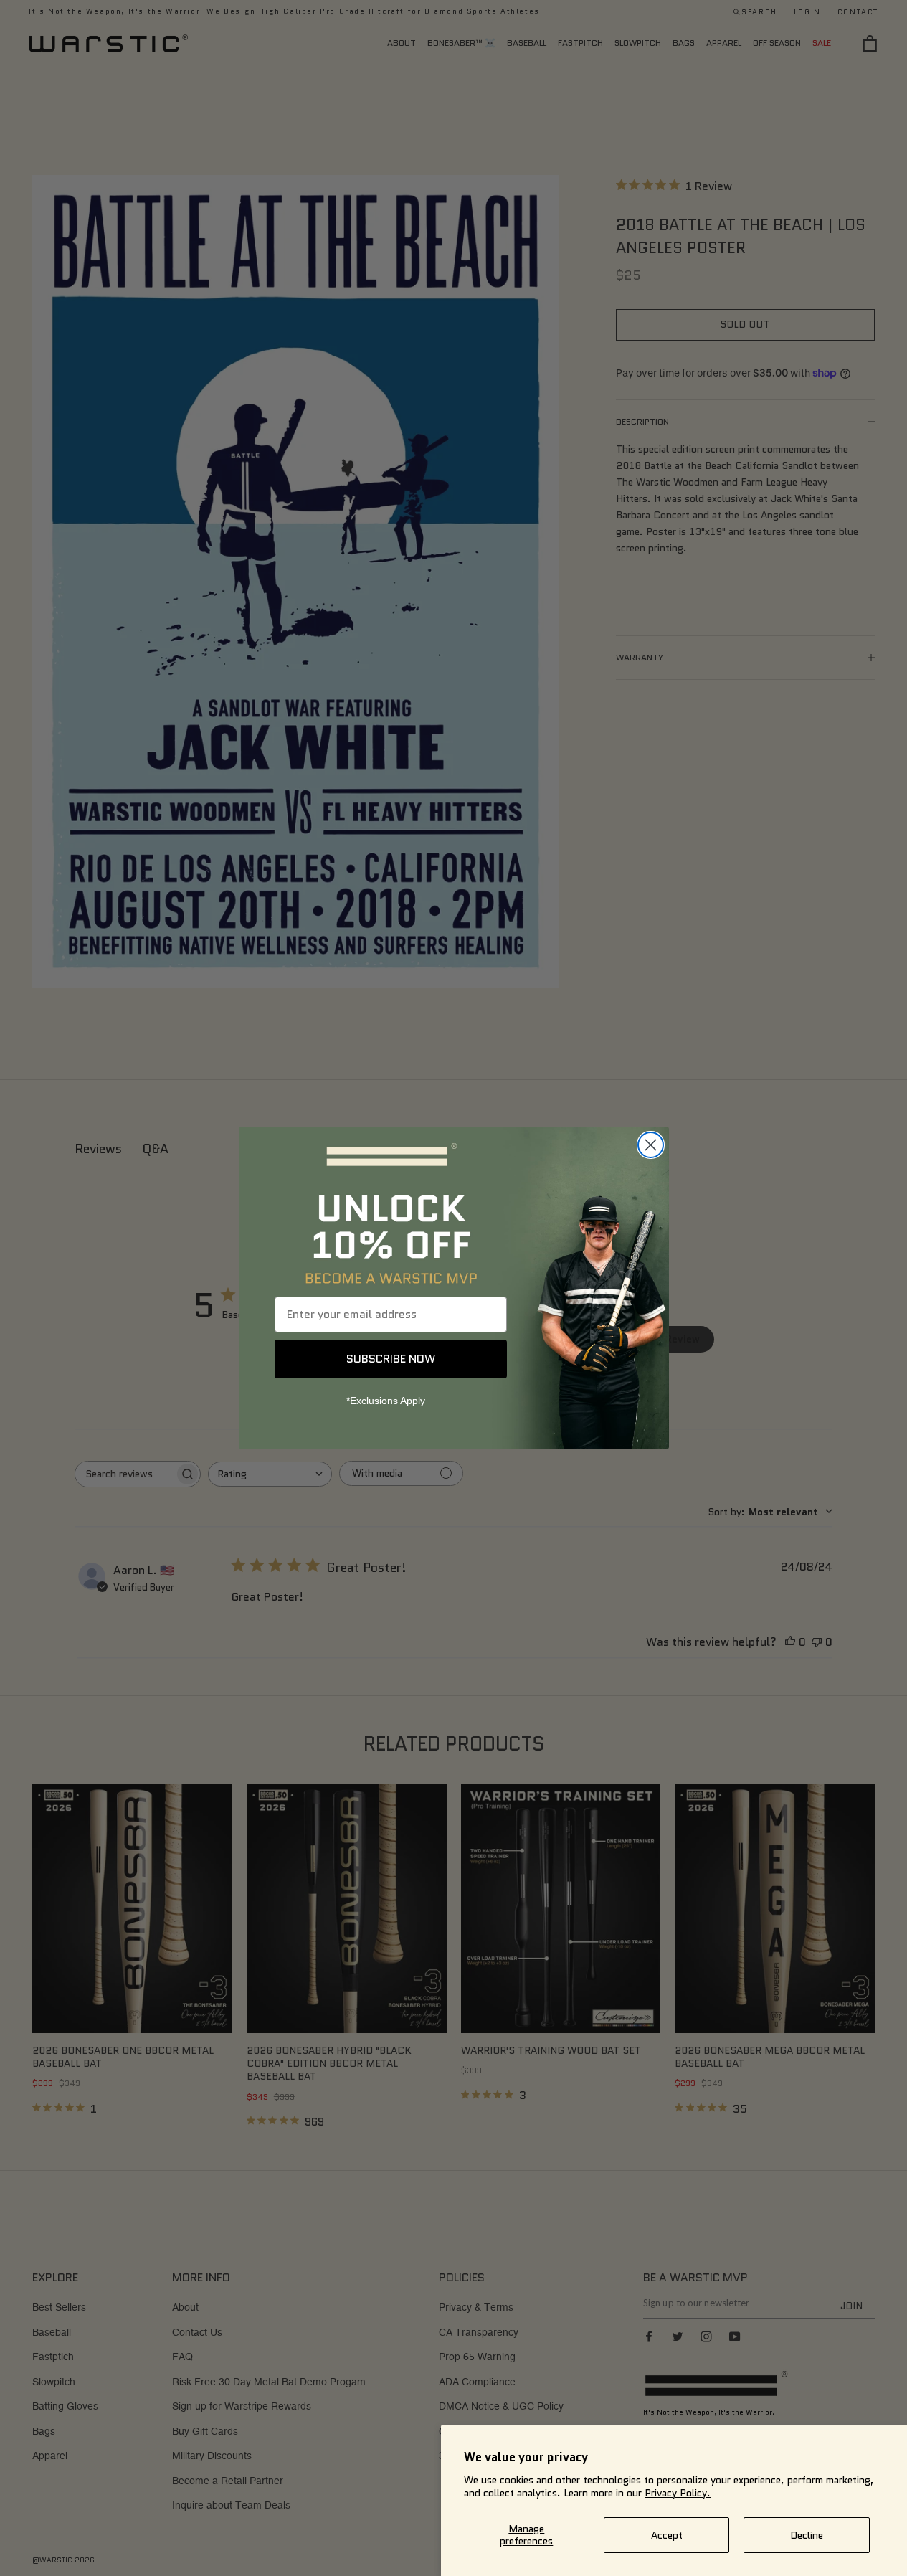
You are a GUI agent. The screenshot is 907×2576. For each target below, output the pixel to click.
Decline (807, 2535)
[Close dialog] (651, 1145)
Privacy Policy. (678, 2493)
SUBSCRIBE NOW (391, 1359)
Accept (667, 2535)
